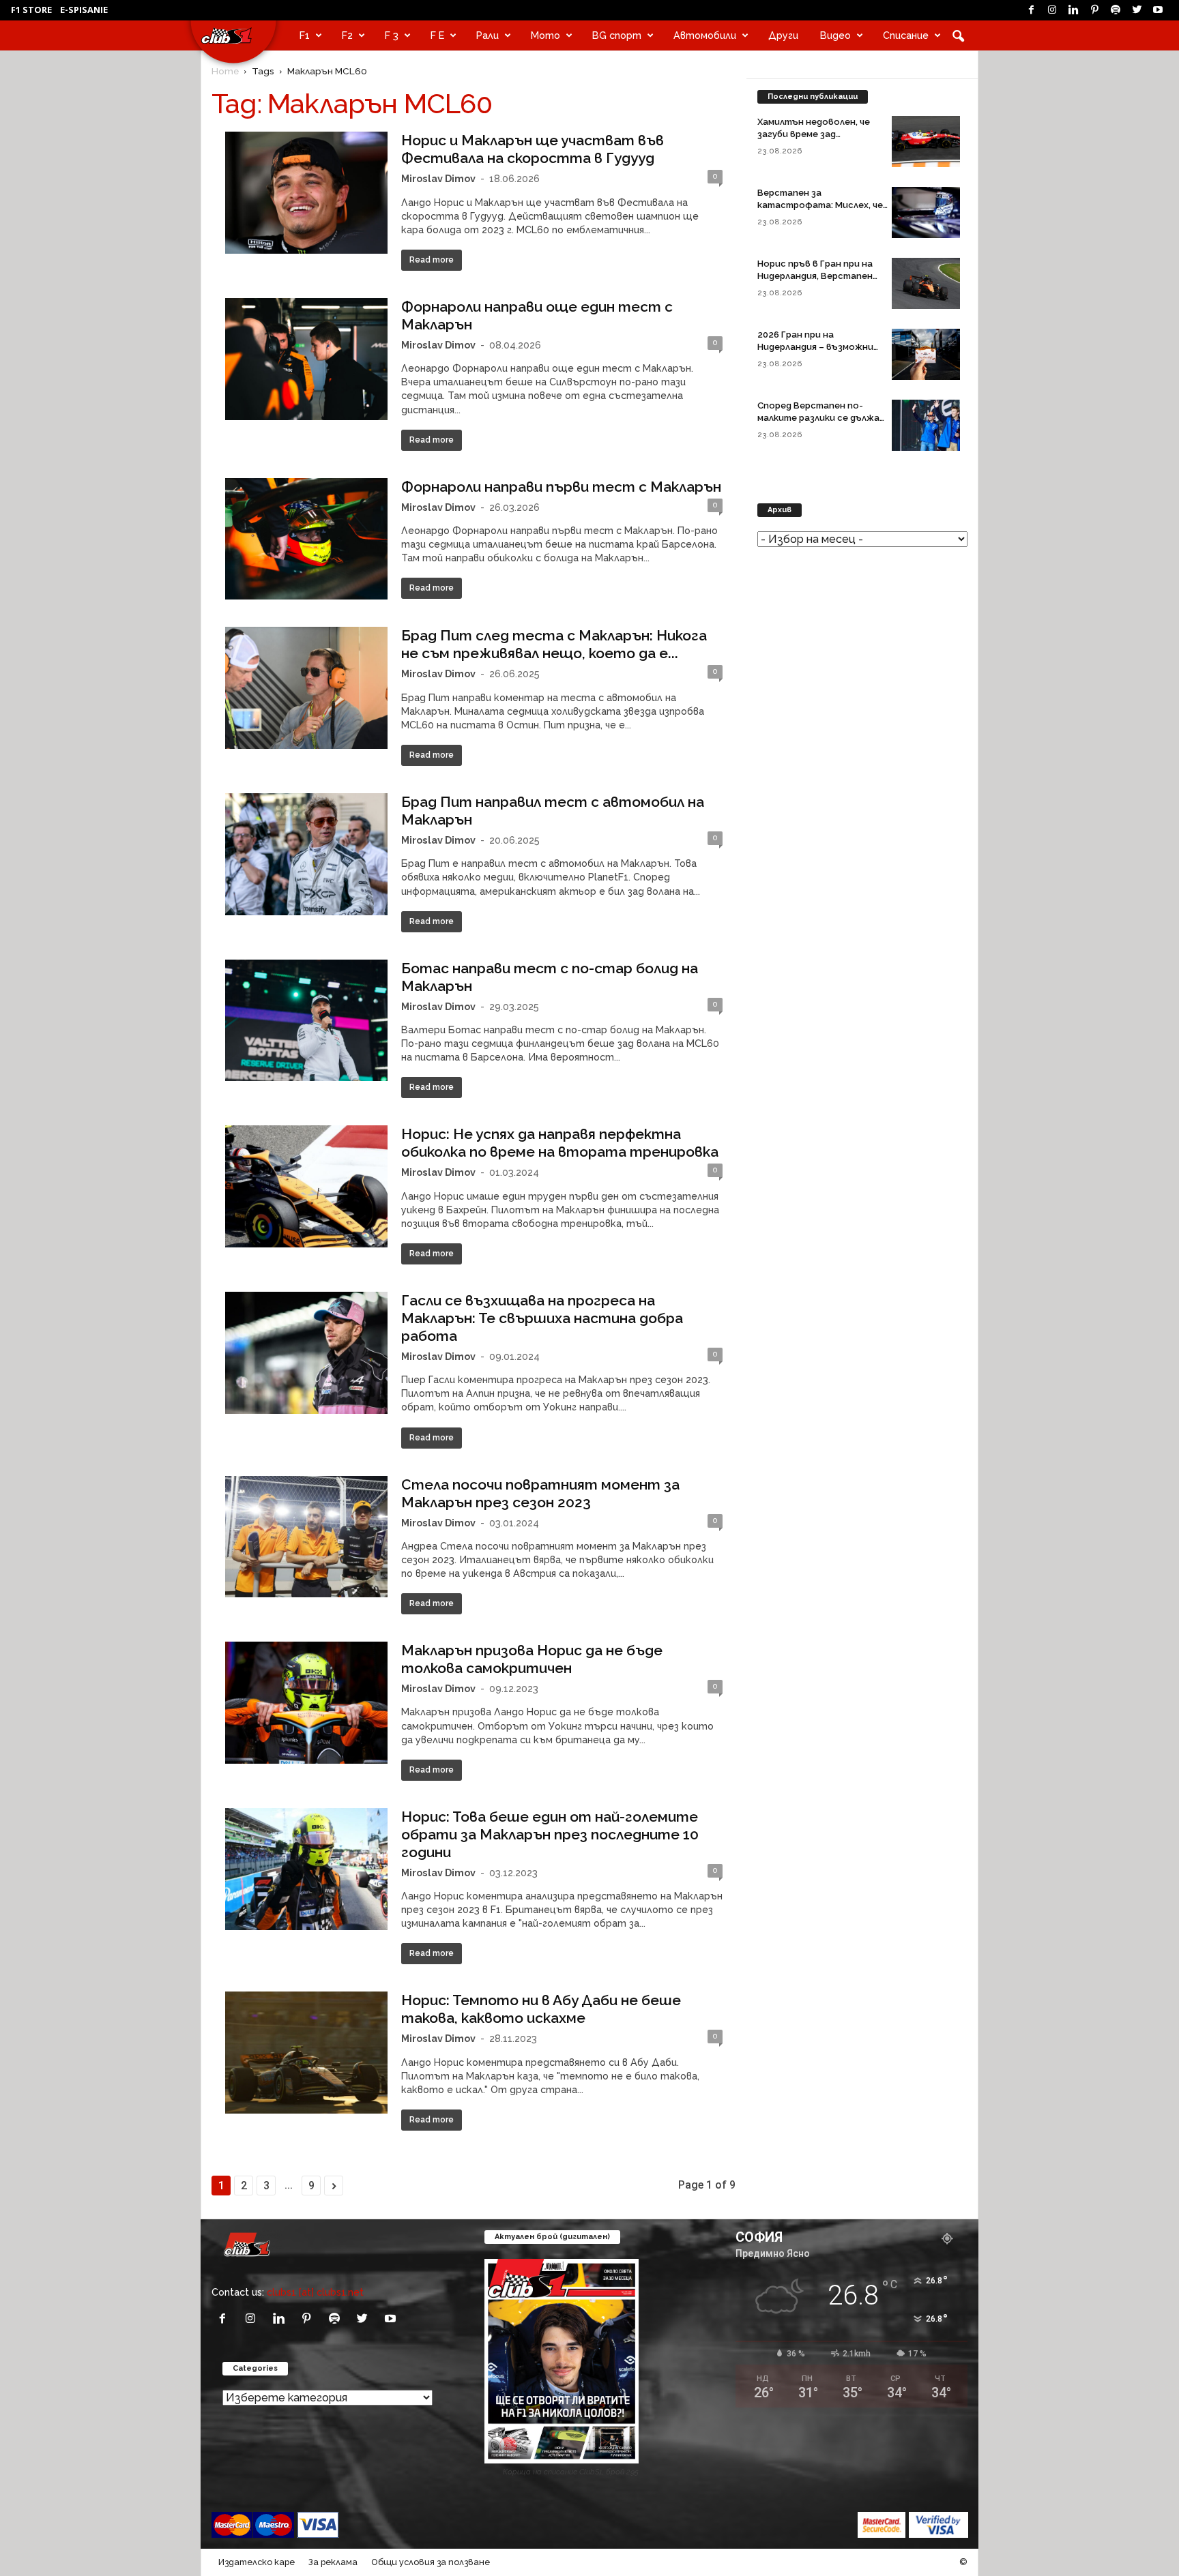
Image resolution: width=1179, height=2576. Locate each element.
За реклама (333, 2562)
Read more (432, 260)
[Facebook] (1031, 10)
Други (783, 35)
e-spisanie (84, 10)
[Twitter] (1137, 10)
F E (437, 35)
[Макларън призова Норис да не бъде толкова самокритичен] (306, 1703)
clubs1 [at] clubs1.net (315, 2292)
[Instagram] (1052, 10)
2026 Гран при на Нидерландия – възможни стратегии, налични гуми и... (823, 347)
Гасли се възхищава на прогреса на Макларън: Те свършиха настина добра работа (542, 1318)
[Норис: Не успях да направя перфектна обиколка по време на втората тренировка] (306, 1186)
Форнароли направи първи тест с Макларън (561, 487)
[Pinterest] (1094, 10)
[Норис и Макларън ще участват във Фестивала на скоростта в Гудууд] (306, 193)
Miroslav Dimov (438, 178)
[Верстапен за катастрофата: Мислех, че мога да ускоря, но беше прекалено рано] (926, 212)
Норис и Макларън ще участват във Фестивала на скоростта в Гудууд (533, 149)
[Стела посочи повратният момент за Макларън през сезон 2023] (306, 1537)
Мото (545, 35)
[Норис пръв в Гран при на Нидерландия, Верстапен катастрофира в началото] (926, 283)
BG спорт (617, 35)
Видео (835, 35)
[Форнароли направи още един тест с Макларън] (306, 359)
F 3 (392, 35)
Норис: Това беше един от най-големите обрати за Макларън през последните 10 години (550, 1834)
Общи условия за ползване (431, 2562)
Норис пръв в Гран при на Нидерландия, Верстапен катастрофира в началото (821, 276)
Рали (487, 35)
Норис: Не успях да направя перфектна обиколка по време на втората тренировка (560, 1143)
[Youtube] (1158, 10)
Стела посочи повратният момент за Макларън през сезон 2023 (540, 1493)
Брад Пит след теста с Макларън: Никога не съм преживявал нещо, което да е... (554, 644)
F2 (347, 35)
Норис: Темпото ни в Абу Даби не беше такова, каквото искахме (541, 2009)
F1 (305, 35)
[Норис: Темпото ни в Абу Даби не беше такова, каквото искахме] (306, 2053)
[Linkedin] (1073, 10)
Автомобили (705, 35)
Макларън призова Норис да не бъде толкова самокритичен (532, 1659)
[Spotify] (1116, 10)
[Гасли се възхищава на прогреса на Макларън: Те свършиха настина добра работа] (306, 1353)
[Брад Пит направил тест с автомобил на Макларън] (306, 854)
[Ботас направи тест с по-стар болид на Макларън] (306, 1021)
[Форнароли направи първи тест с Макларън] (306, 539)
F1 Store (31, 10)
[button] (958, 35)
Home (225, 71)
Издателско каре (257, 2562)
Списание (906, 35)
